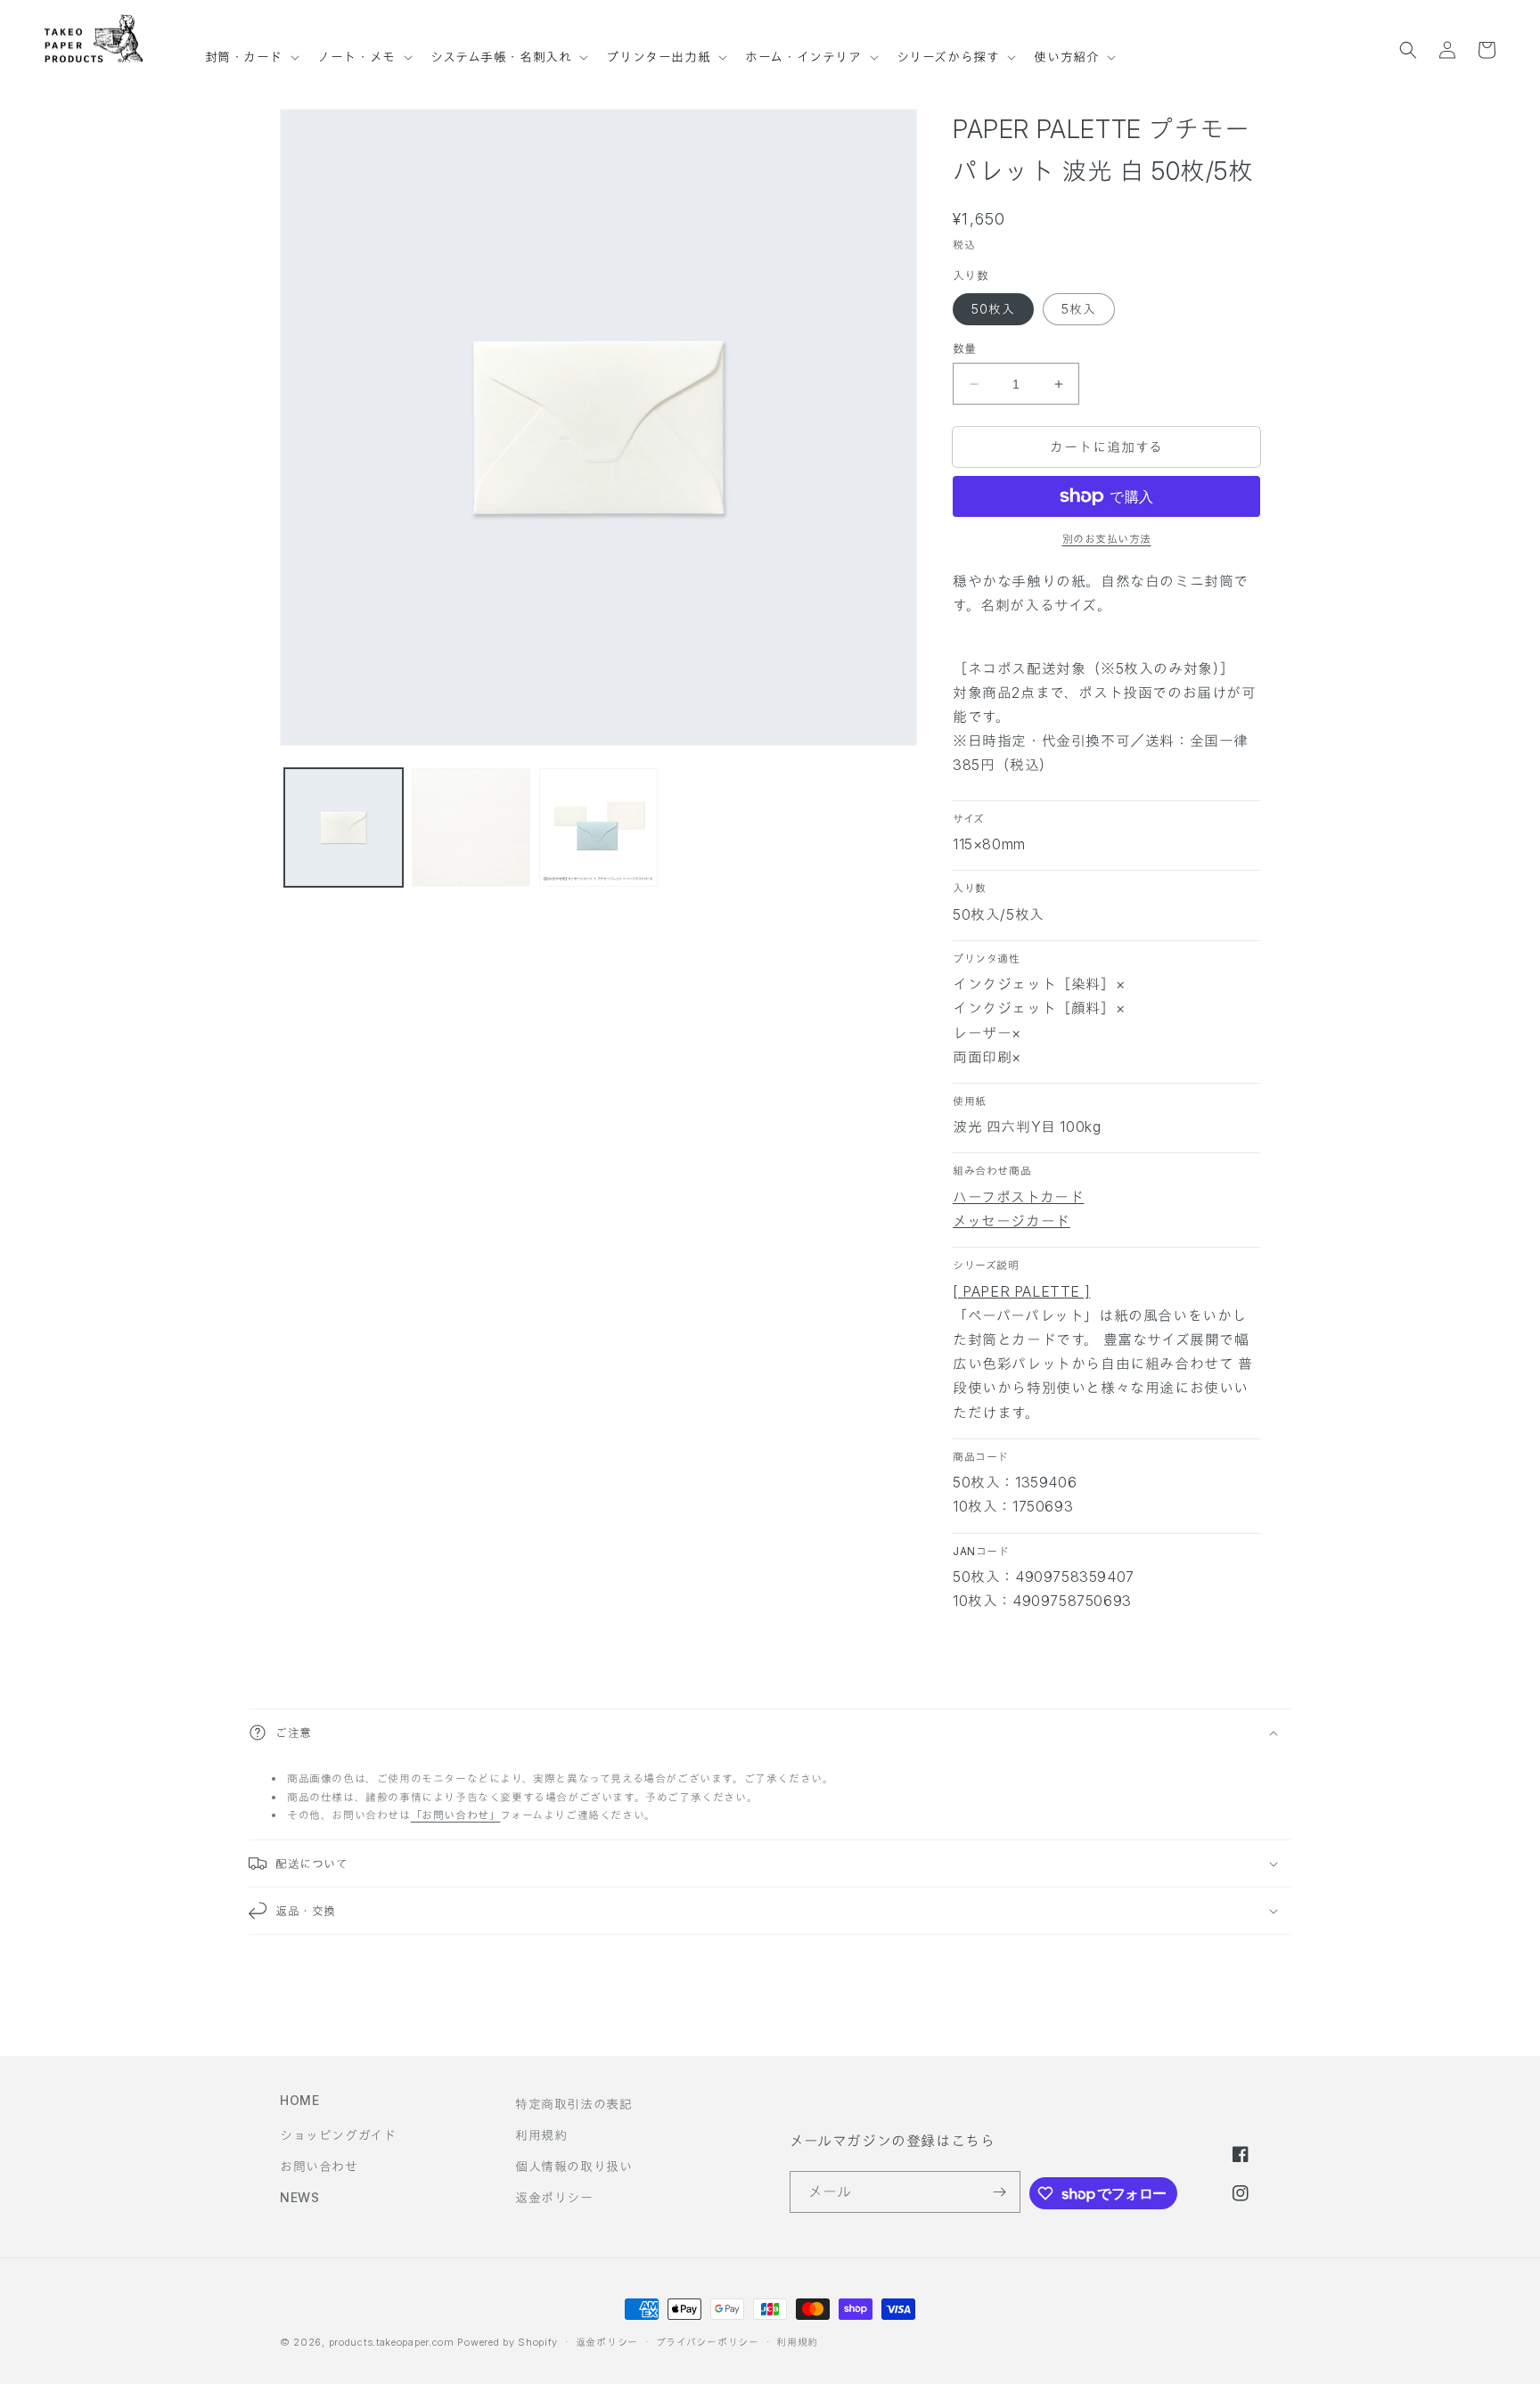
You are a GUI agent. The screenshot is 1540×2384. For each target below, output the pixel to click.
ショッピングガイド (338, 2135)
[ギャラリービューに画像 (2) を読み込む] (471, 827)
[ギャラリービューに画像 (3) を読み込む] (598, 827)
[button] (251, 49)
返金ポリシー (554, 2197)
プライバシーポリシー (708, 2342)
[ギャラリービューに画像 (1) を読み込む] (344, 827)
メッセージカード (1012, 1221)
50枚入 (993, 309)
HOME (299, 2100)
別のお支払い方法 (1107, 539)
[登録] (1000, 2192)
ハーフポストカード (1018, 1197)
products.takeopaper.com (392, 2342)
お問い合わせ (319, 2166)
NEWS (299, 2197)
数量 (965, 348)
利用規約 (541, 2135)
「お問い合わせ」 (456, 1815)
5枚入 (1079, 309)
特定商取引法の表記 (573, 2104)
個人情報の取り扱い (573, 2166)
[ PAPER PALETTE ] (1021, 1291)
